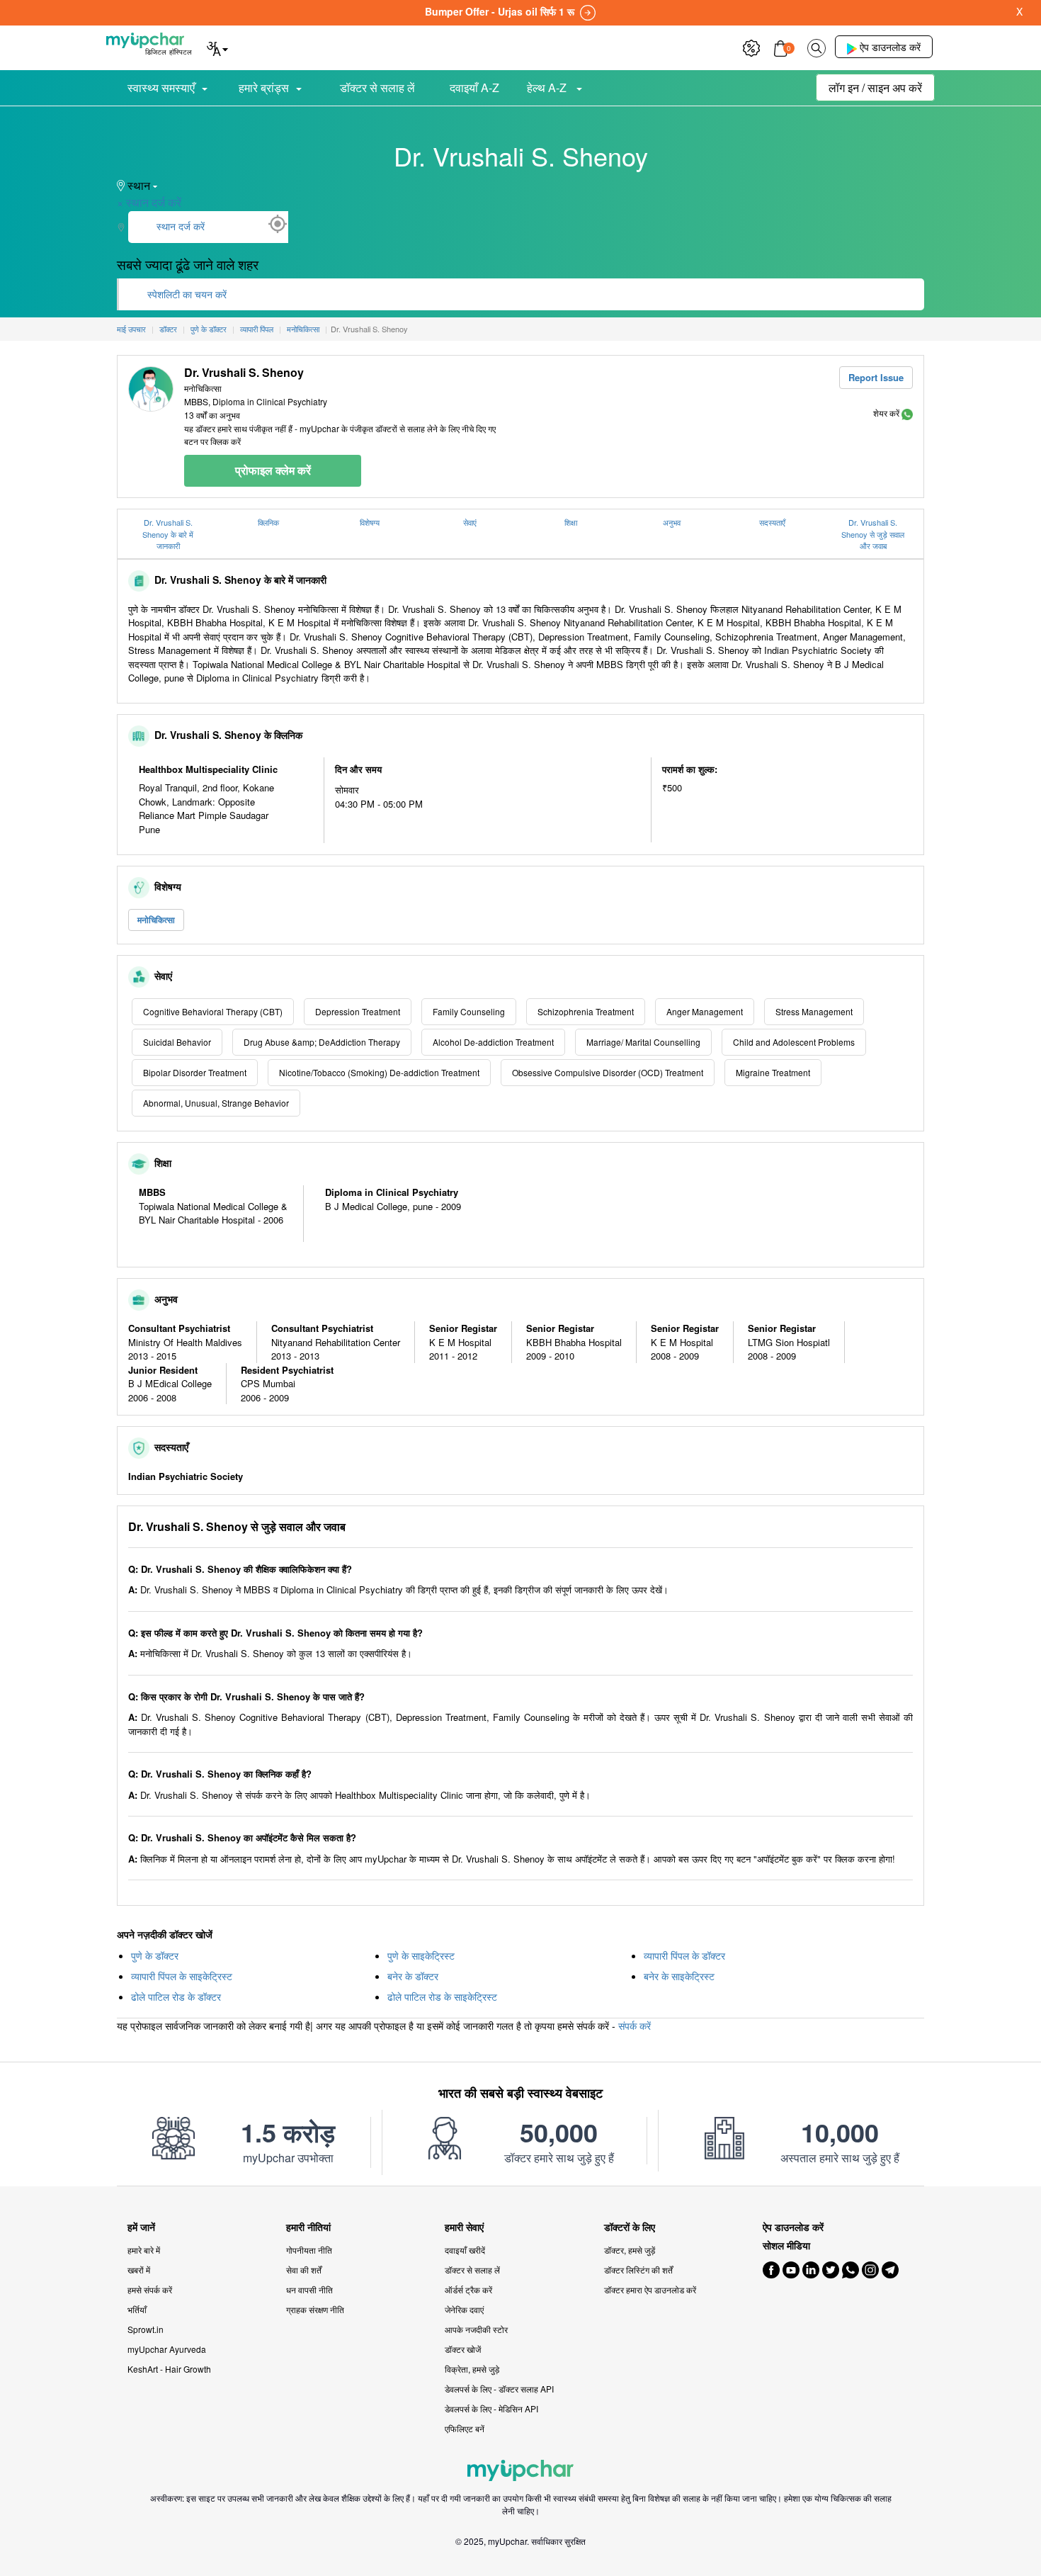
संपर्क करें (635, 2026)
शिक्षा (571, 522)
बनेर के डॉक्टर (413, 1976)
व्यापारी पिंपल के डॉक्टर (684, 1955)
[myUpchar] (907, 413)
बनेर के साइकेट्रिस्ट (679, 1976)
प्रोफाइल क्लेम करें (273, 470)
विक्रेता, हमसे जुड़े (472, 2369)
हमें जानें (141, 2227)
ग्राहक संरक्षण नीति (315, 2309)
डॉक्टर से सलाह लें (377, 87)
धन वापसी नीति (309, 2289)
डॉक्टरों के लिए (630, 2227)
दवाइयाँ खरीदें (465, 2250)
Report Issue (876, 377)
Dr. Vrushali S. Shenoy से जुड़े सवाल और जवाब (873, 534)
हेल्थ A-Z (548, 87)
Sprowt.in (146, 2329)
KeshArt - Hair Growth (169, 2369)
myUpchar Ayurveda (167, 2349)
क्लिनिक (268, 522)
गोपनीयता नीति (309, 2250)
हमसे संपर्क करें (150, 2289)
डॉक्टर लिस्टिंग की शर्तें (638, 2270)
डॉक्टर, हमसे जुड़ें (630, 2250)
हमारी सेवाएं (464, 2227)
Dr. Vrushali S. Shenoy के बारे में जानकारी (168, 534)
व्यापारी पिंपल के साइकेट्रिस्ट (182, 1976)
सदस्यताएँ (772, 522)
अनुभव (672, 522)
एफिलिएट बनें (465, 2428)
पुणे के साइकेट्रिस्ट (421, 1955)
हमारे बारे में (144, 2250)
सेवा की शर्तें (304, 2270)
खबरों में (139, 2270)
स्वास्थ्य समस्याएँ (161, 87)
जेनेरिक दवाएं (464, 2309)
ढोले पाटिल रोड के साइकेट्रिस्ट (442, 1996)
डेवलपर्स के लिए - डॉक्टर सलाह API (499, 2389)
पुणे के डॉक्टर (155, 1955)
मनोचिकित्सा (156, 920)
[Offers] (751, 46)
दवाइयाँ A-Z (474, 87)
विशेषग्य (370, 522)
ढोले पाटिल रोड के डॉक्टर (176, 1996)
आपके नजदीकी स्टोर (476, 2329)
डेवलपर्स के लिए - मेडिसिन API (491, 2408)
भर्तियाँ (137, 2309)
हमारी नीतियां (308, 2227)
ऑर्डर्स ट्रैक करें (468, 2289)
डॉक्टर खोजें (463, 2349)
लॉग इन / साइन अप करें (875, 87)
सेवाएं (470, 522)
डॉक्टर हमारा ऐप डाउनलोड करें (650, 2289)
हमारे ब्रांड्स (264, 87)
